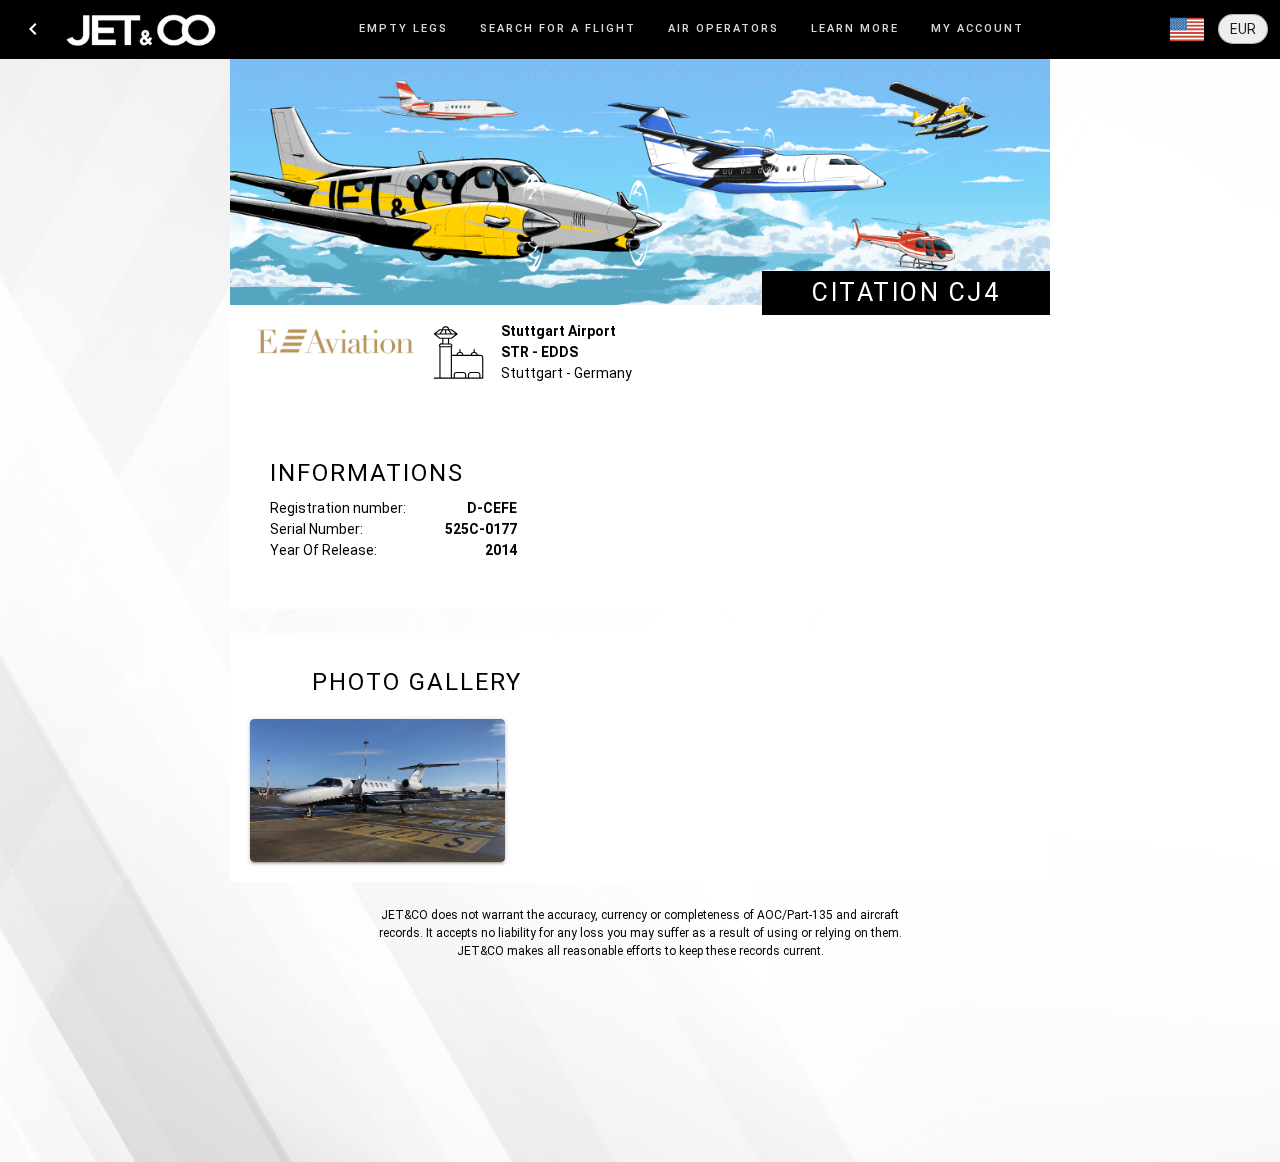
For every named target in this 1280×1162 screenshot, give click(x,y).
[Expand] (1187, 30)
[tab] (403, 29)
